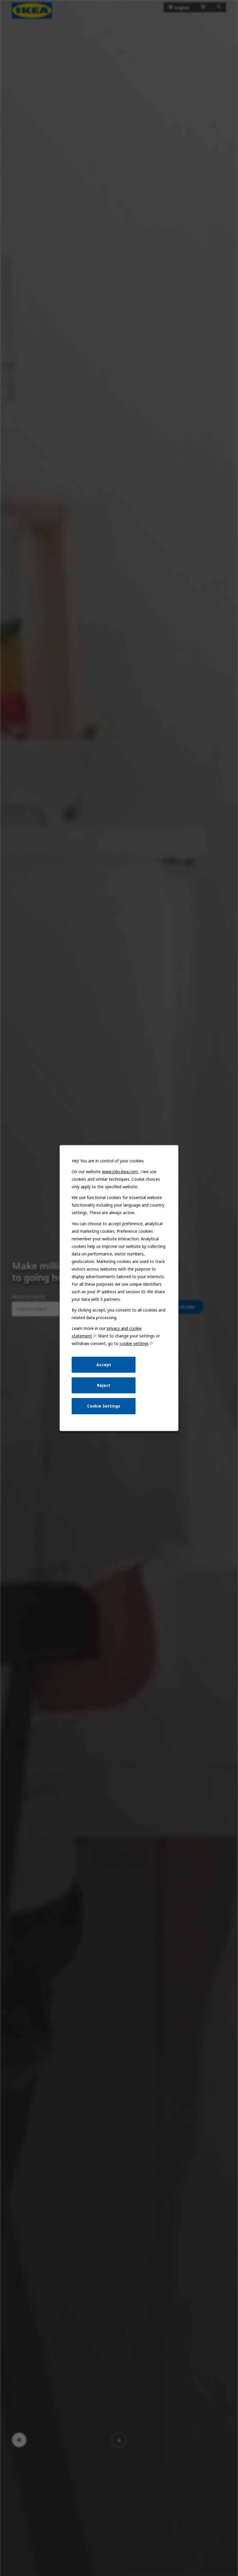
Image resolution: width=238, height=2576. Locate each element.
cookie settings (134, 1343)
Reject (104, 1385)
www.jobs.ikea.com (120, 1172)
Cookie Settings (104, 1406)
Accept (104, 1365)
